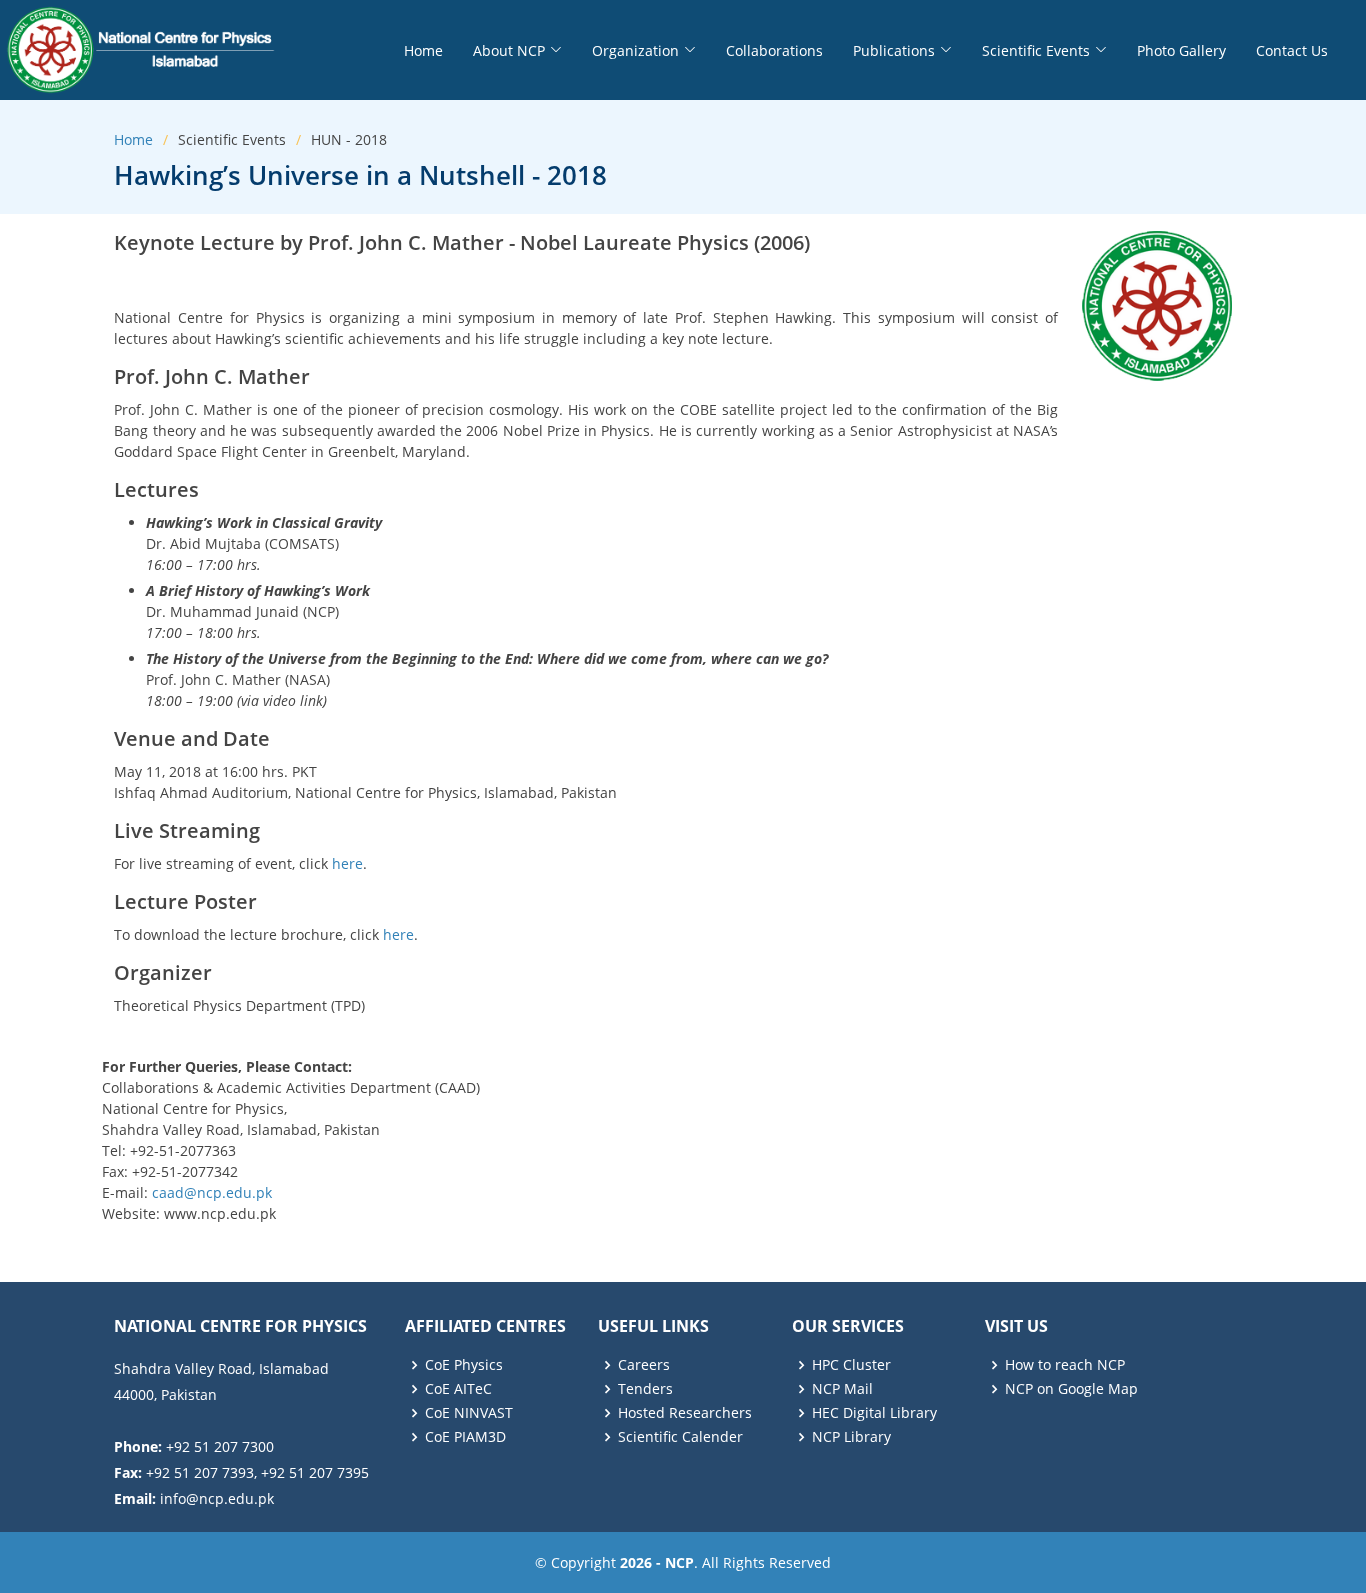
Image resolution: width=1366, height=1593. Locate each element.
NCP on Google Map (1071, 1389)
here (347, 863)
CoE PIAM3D (465, 1437)
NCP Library (851, 1437)
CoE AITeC (458, 1389)
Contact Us (1292, 50)
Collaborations (774, 50)
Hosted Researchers (685, 1413)
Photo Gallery (1181, 50)
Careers (644, 1365)
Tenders (645, 1389)
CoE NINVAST (469, 1413)
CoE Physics (464, 1365)
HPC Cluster (851, 1365)
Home (423, 50)
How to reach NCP (1065, 1365)
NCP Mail (842, 1389)
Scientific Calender (680, 1437)
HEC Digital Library (874, 1413)
